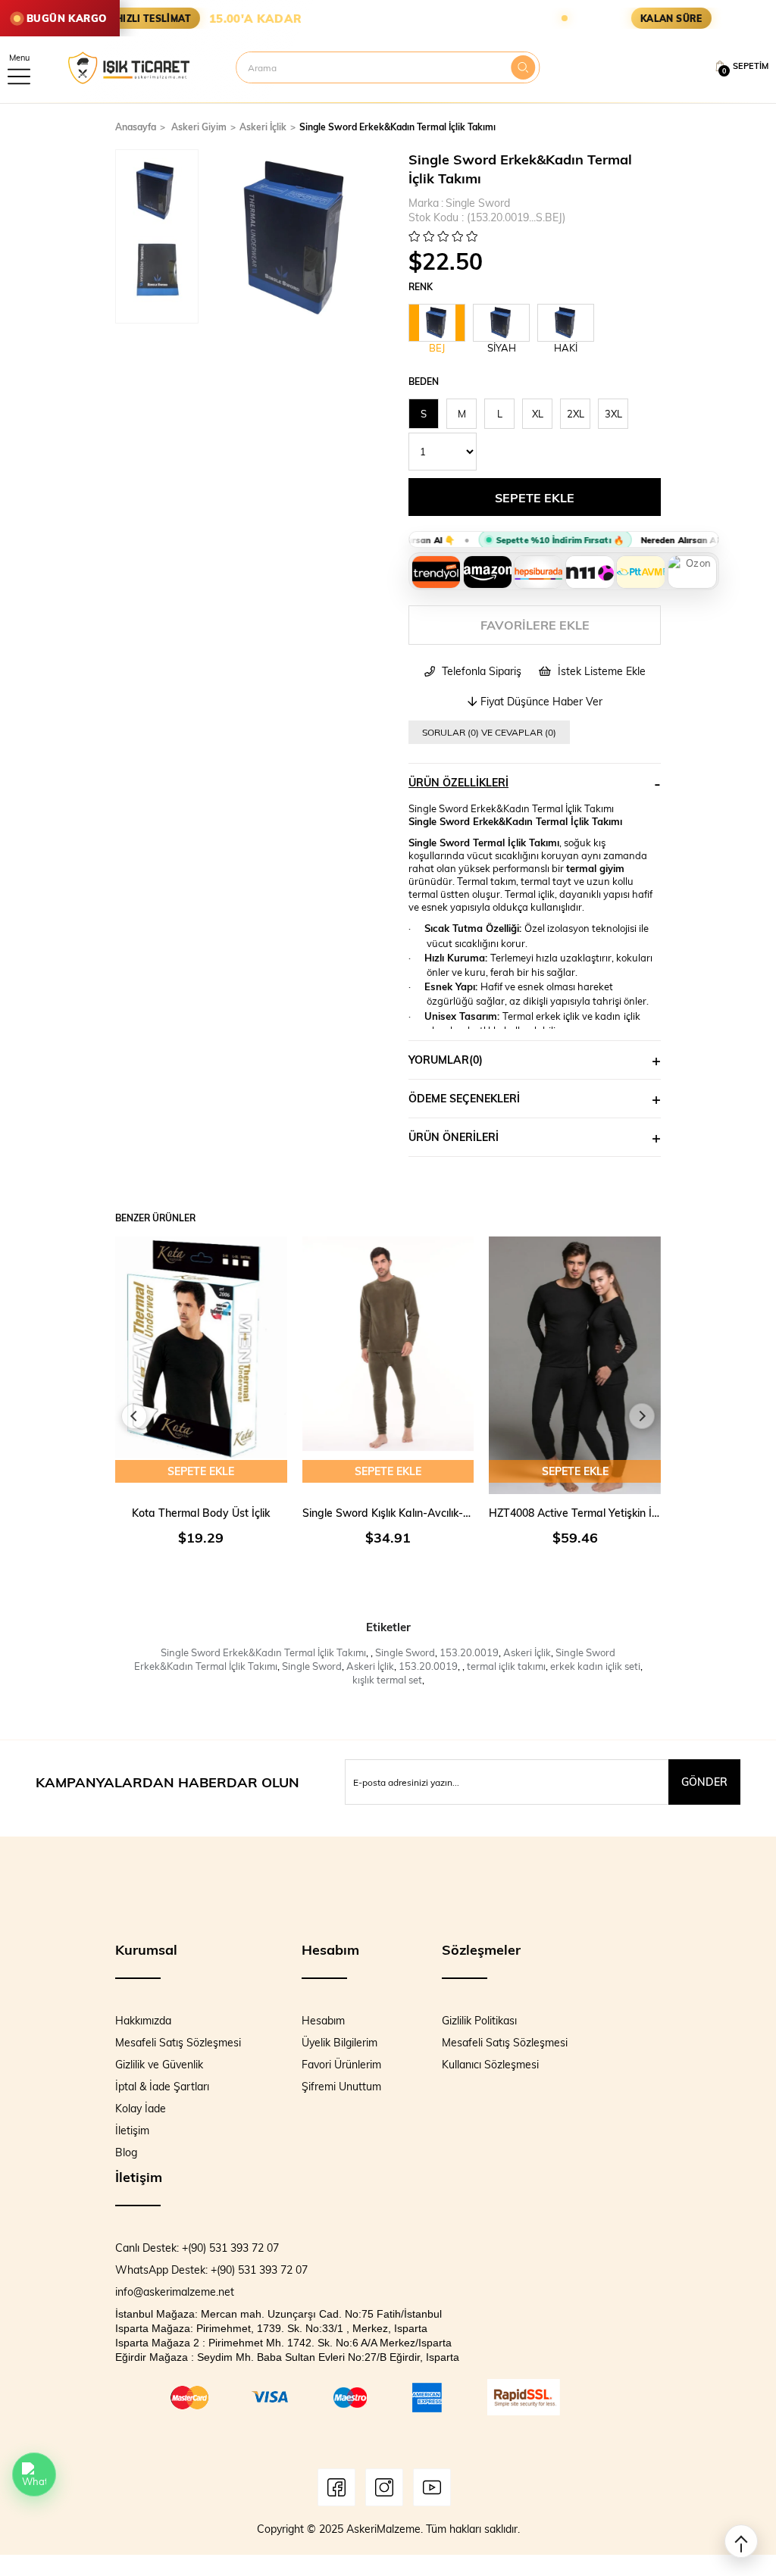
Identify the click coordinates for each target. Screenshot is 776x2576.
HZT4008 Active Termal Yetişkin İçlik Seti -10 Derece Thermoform (575, 1513)
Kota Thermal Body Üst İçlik (201, 1513)
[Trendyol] (436, 572)
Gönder (704, 1782)
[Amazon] (487, 572)
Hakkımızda (143, 2020)
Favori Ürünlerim (341, 2064)
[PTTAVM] (640, 572)
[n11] (590, 572)
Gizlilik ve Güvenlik (159, 2064)
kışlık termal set (387, 1680)
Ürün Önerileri (454, 1137)
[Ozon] (692, 572)
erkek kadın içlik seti (595, 1666)
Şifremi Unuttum (341, 2086)
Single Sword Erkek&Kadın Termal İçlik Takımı (263, 1652)
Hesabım (323, 2020)
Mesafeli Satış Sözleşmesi (178, 2042)
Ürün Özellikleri (458, 782)
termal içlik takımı (506, 1666)
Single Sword (405, 1652)
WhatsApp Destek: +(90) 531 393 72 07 (211, 2270)
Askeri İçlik (527, 1652)
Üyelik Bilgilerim (339, 2042)
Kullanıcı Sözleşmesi (490, 2064)
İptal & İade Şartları (162, 2086)
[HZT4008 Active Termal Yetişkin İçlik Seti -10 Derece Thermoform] (575, 1365)
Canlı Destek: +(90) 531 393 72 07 (197, 2248)
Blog (126, 2152)
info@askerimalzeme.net (175, 2292)
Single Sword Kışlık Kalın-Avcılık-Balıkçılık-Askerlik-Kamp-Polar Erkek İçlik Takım (388, 1513)
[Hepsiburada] (538, 572)
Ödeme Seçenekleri (464, 1098)
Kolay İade (141, 2108)
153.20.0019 (469, 1652)
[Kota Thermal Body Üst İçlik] (201, 1365)
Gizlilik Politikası (479, 2020)
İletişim (132, 2130)
